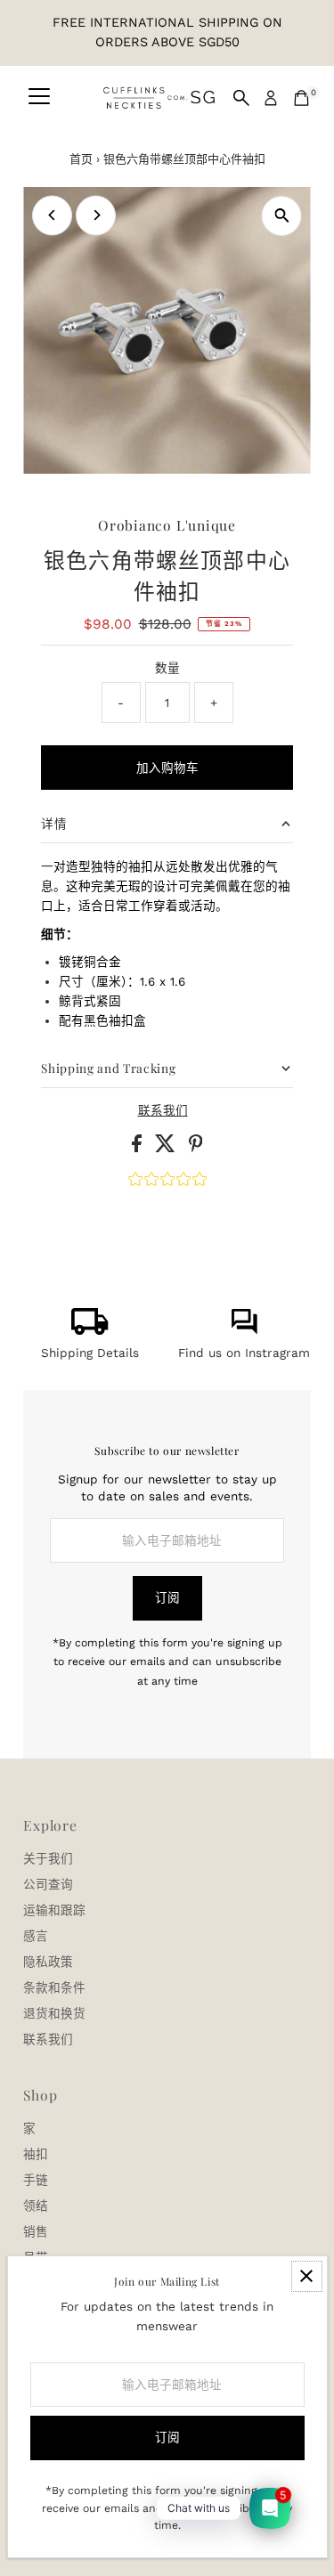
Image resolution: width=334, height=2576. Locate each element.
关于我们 (48, 1858)
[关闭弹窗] (307, 2276)
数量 (167, 668)
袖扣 (36, 2154)
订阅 (167, 1597)
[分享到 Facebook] (139, 1148)
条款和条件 (54, 1987)
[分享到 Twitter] (167, 1148)
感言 (36, 1936)
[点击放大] (282, 216)
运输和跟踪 (54, 1910)
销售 (36, 2231)
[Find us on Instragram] (244, 1330)
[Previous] (52, 215)
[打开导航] (39, 98)
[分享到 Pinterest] (196, 1148)
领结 (36, 2206)
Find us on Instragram (244, 1353)
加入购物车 (167, 768)
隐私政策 (48, 1962)
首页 (81, 159)
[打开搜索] (241, 98)
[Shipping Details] (90, 1330)
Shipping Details (90, 1353)
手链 (36, 2180)
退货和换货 (54, 2013)
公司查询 (48, 1884)
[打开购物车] (301, 98)
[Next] (96, 215)
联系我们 (163, 1111)
